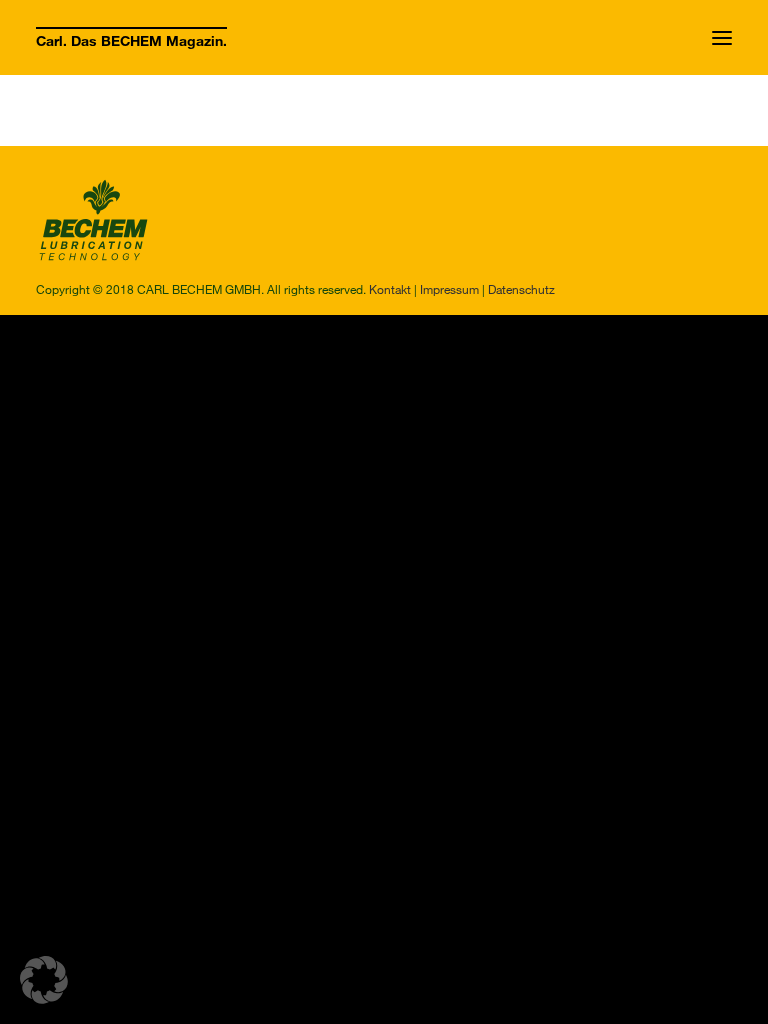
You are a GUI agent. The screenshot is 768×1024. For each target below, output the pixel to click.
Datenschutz (521, 289)
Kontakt (390, 289)
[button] (722, 37)
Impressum (449, 289)
